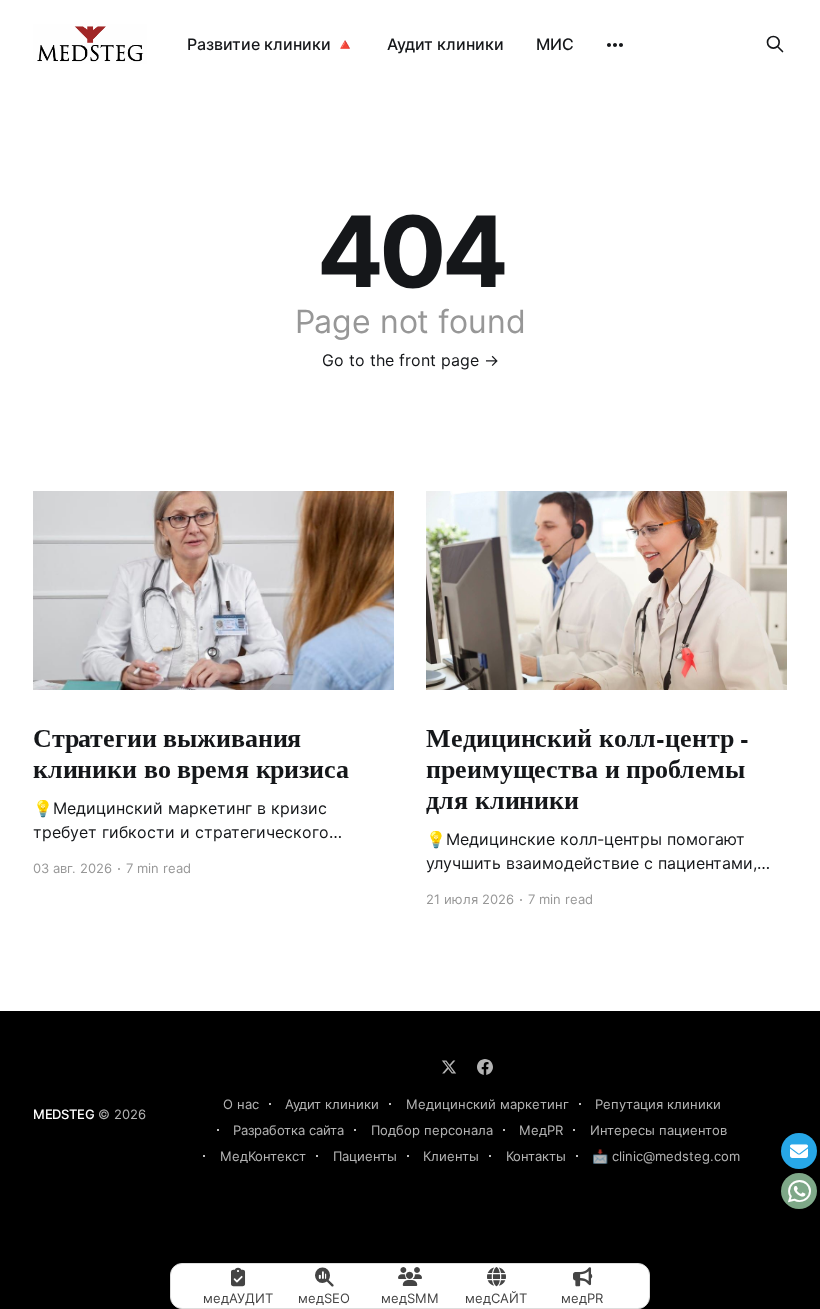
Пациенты (365, 1156)
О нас (241, 1104)
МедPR (541, 1130)
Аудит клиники (445, 44)
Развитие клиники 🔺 (271, 44)
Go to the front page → (410, 360)
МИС (555, 44)
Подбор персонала (432, 1130)
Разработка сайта (288, 1130)
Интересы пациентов (658, 1130)
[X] (449, 1067)
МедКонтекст (263, 1156)
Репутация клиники (658, 1104)
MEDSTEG (64, 1114)
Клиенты (451, 1156)
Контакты (536, 1156)
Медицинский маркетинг (487, 1104)
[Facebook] (485, 1067)
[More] (615, 45)
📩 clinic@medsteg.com (666, 1156)
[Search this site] (775, 44)
